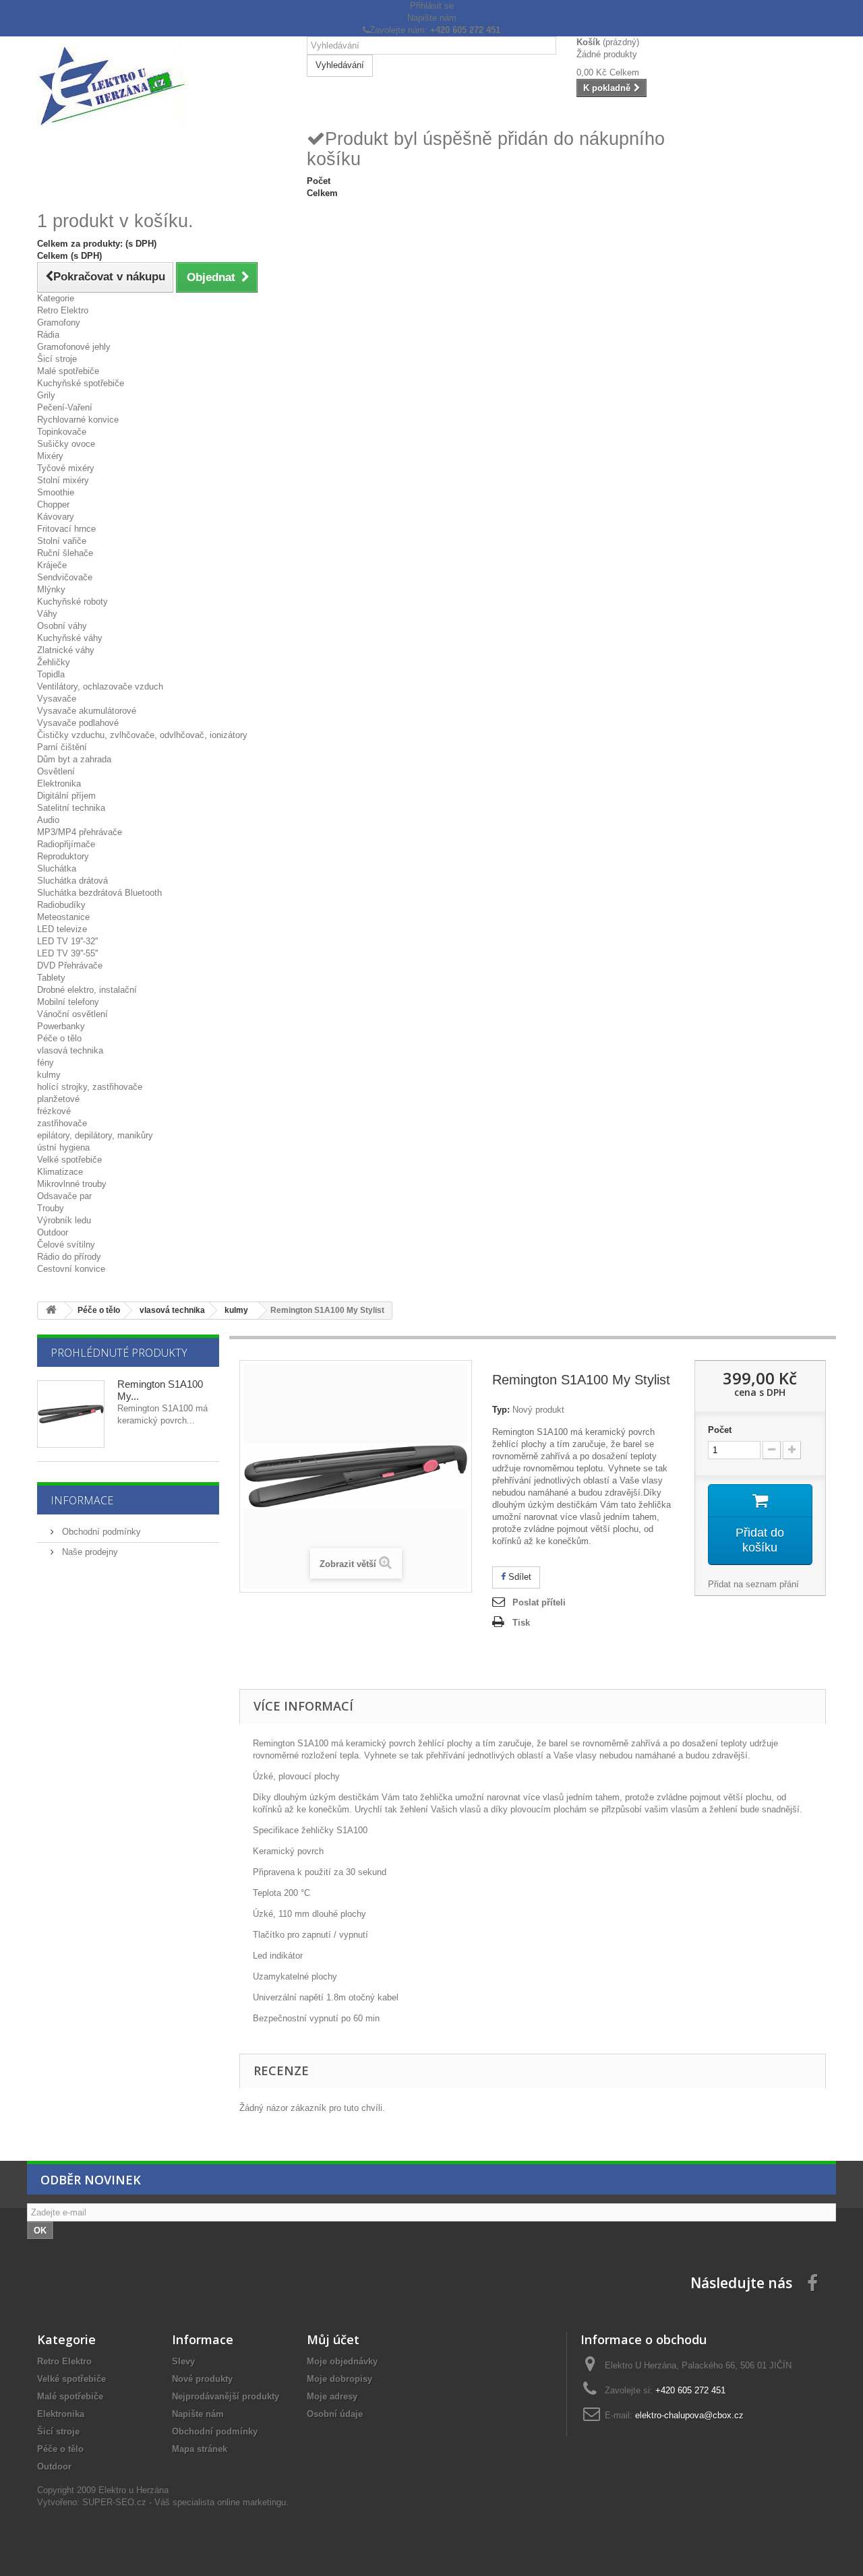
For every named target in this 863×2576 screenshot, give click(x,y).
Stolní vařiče (62, 541)
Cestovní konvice (71, 1269)
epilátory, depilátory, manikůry (95, 1135)
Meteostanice (63, 917)
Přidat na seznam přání (753, 1584)
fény (46, 1063)
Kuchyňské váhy (70, 638)
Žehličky (54, 662)
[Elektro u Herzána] (162, 87)
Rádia (48, 335)
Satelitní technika (71, 808)
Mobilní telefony (68, 1002)
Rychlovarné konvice (78, 420)
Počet (720, 1430)
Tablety (51, 978)
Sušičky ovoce (66, 444)
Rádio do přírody (69, 1257)
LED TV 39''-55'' (67, 953)
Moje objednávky (342, 2361)
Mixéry (50, 456)
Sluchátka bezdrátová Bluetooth (99, 893)
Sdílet (518, 1577)
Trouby (51, 1208)
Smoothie (56, 492)
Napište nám (432, 18)
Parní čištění (62, 747)
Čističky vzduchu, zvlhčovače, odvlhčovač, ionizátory (142, 735)
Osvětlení (56, 771)
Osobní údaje (335, 2414)
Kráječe (52, 565)
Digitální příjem (66, 796)
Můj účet (333, 2339)
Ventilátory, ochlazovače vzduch (100, 686)
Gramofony (59, 323)
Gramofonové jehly (74, 347)
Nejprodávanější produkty (226, 2396)
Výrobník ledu (64, 1220)
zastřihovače (62, 1123)
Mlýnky (51, 589)
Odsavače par (64, 1196)
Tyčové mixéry (66, 468)
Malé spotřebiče (68, 371)
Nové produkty (202, 2379)
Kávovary (56, 517)
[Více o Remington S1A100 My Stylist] (71, 1414)
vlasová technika (70, 1050)
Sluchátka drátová (72, 881)
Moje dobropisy (339, 2379)
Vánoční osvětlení (72, 1014)
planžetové (58, 1099)
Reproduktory (63, 856)
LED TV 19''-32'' (67, 941)
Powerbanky (61, 1026)
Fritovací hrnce (66, 529)
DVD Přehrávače (70, 965)
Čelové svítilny (66, 1245)
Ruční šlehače (65, 553)
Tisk (521, 1623)
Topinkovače (62, 432)
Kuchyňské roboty (72, 602)
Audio (48, 820)
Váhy (47, 614)
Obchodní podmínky (100, 1532)
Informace (82, 1500)
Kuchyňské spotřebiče (81, 383)
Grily (46, 395)
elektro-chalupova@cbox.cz (689, 2415)
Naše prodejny (89, 1552)
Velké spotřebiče (69, 1160)
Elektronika (59, 784)
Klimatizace (60, 1172)
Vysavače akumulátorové (87, 711)
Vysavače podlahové (78, 723)
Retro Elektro (63, 310)
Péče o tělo (59, 1038)
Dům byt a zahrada (74, 759)
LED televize (62, 929)
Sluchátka (57, 868)
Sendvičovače (65, 577)
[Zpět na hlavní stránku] (51, 1311)
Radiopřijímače (66, 844)
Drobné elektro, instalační (87, 990)
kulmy (49, 1075)
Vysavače (57, 699)
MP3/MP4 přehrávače (80, 832)
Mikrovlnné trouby (72, 1184)
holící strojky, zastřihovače (90, 1087)
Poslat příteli (539, 1602)
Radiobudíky (61, 905)
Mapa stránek (200, 2449)
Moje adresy (332, 2396)
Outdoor (53, 1232)
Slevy (183, 2361)
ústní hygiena (63, 1147)
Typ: (501, 1410)
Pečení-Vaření (65, 407)
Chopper (53, 504)
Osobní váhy (62, 626)
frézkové (54, 1111)
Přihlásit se (432, 6)
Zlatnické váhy (66, 650)
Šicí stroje (57, 359)
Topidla (51, 674)
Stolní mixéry (63, 480)
